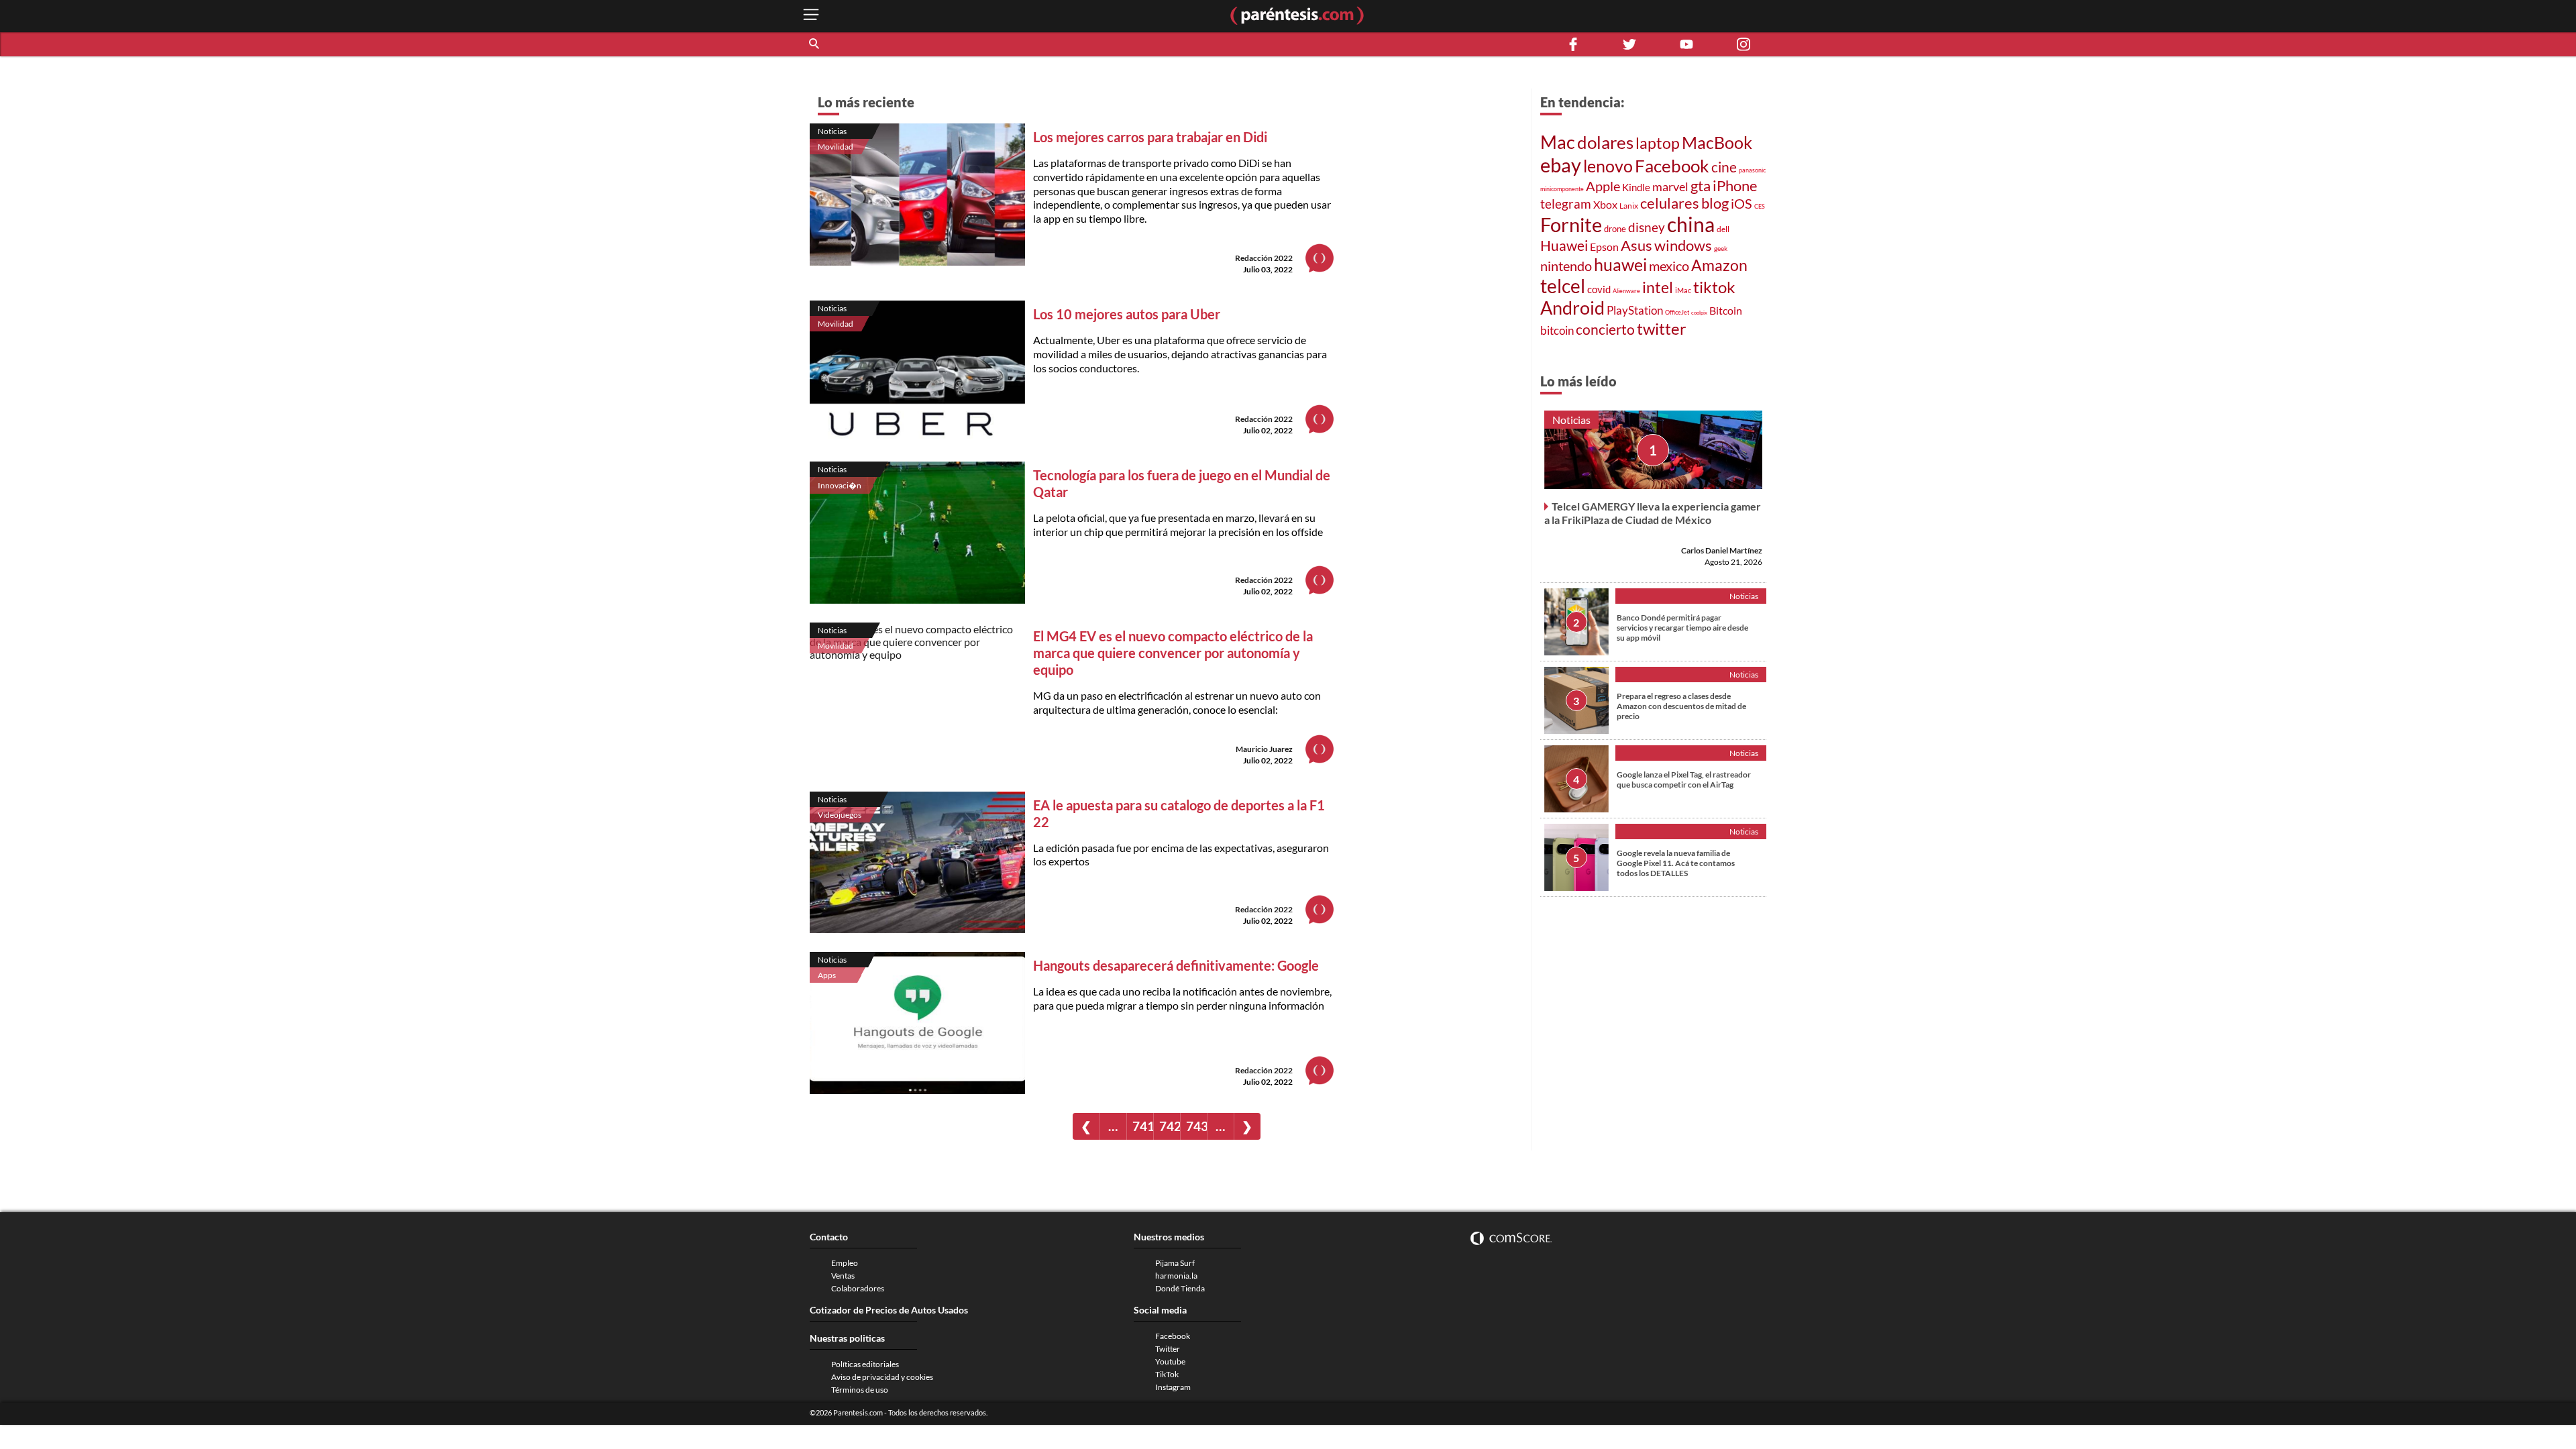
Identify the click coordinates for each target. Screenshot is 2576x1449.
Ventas (843, 1276)
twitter (1662, 328)
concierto (1605, 329)
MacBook (1717, 142)
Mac (1558, 142)
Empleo (845, 1263)
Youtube (1170, 1361)
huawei (1620, 264)
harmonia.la (1176, 1276)
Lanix (1629, 206)
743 (1196, 1126)
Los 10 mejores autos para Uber (1127, 314)
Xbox (1605, 204)
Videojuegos (840, 815)
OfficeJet (1677, 312)
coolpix (1699, 313)
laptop (1658, 143)
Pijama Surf (1175, 1263)
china (1691, 224)
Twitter (1168, 1349)
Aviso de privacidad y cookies (882, 1377)
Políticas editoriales (865, 1364)
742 (1170, 1126)
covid (1599, 289)
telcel (1563, 286)
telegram (1566, 204)
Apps (827, 975)
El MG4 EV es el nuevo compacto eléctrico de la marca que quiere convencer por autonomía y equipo (1173, 653)
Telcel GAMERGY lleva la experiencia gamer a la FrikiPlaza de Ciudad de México (1653, 513)
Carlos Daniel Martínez (1722, 550)
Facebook (1672, 166)
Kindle (1636, 187)
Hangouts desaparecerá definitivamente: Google (1176, 965)
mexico (1669, 266)
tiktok (1714, 287)
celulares (1670, 203)
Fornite (1571, 224)
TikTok (1167, 1374)
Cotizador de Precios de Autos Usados (889, 1310)
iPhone (1735, 185)
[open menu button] (811, 16)
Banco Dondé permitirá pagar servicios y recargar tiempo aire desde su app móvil (1682, 628)
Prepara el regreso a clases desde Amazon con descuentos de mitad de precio (1681, 706)
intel (1658, 287)
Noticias (832, 131)
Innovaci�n (840, 485)
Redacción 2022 (1264, 258)
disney (1647, 227)
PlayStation (1635, 310)
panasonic (1752, 170)
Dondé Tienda (1180, 1288)
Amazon (1719, 265)
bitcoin (1557, 331)
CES (1760, 206)
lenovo (1608, 166)
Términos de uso (860, 1390)
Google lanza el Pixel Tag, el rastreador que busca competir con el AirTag (1684, 780)
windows (1683, 245)
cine (1724, 167)
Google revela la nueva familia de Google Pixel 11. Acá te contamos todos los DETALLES (1676, 863)
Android (1572, 308)
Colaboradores (858, 1288)
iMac (1683, 290)
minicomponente (1562, 189)
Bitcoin (1726, 310)
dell (1723, 229)
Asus (1636, 245)
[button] (815, 44)
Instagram (1173, 1387)
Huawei (1564, 246)
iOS (1741, 204)
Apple (1603, 186)
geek (1721, 248)
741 (1143, 1126)
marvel (1670, 187)
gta (1701, 186)
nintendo (1566, 266)
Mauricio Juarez (1264, 749)
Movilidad (836, 147)
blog (1715, 203)
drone (1615, 229)
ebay (1561, 165)
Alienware (1626, 291)
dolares (1605, 142)
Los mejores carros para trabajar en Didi (1150, 137)
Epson (1604, 247)
